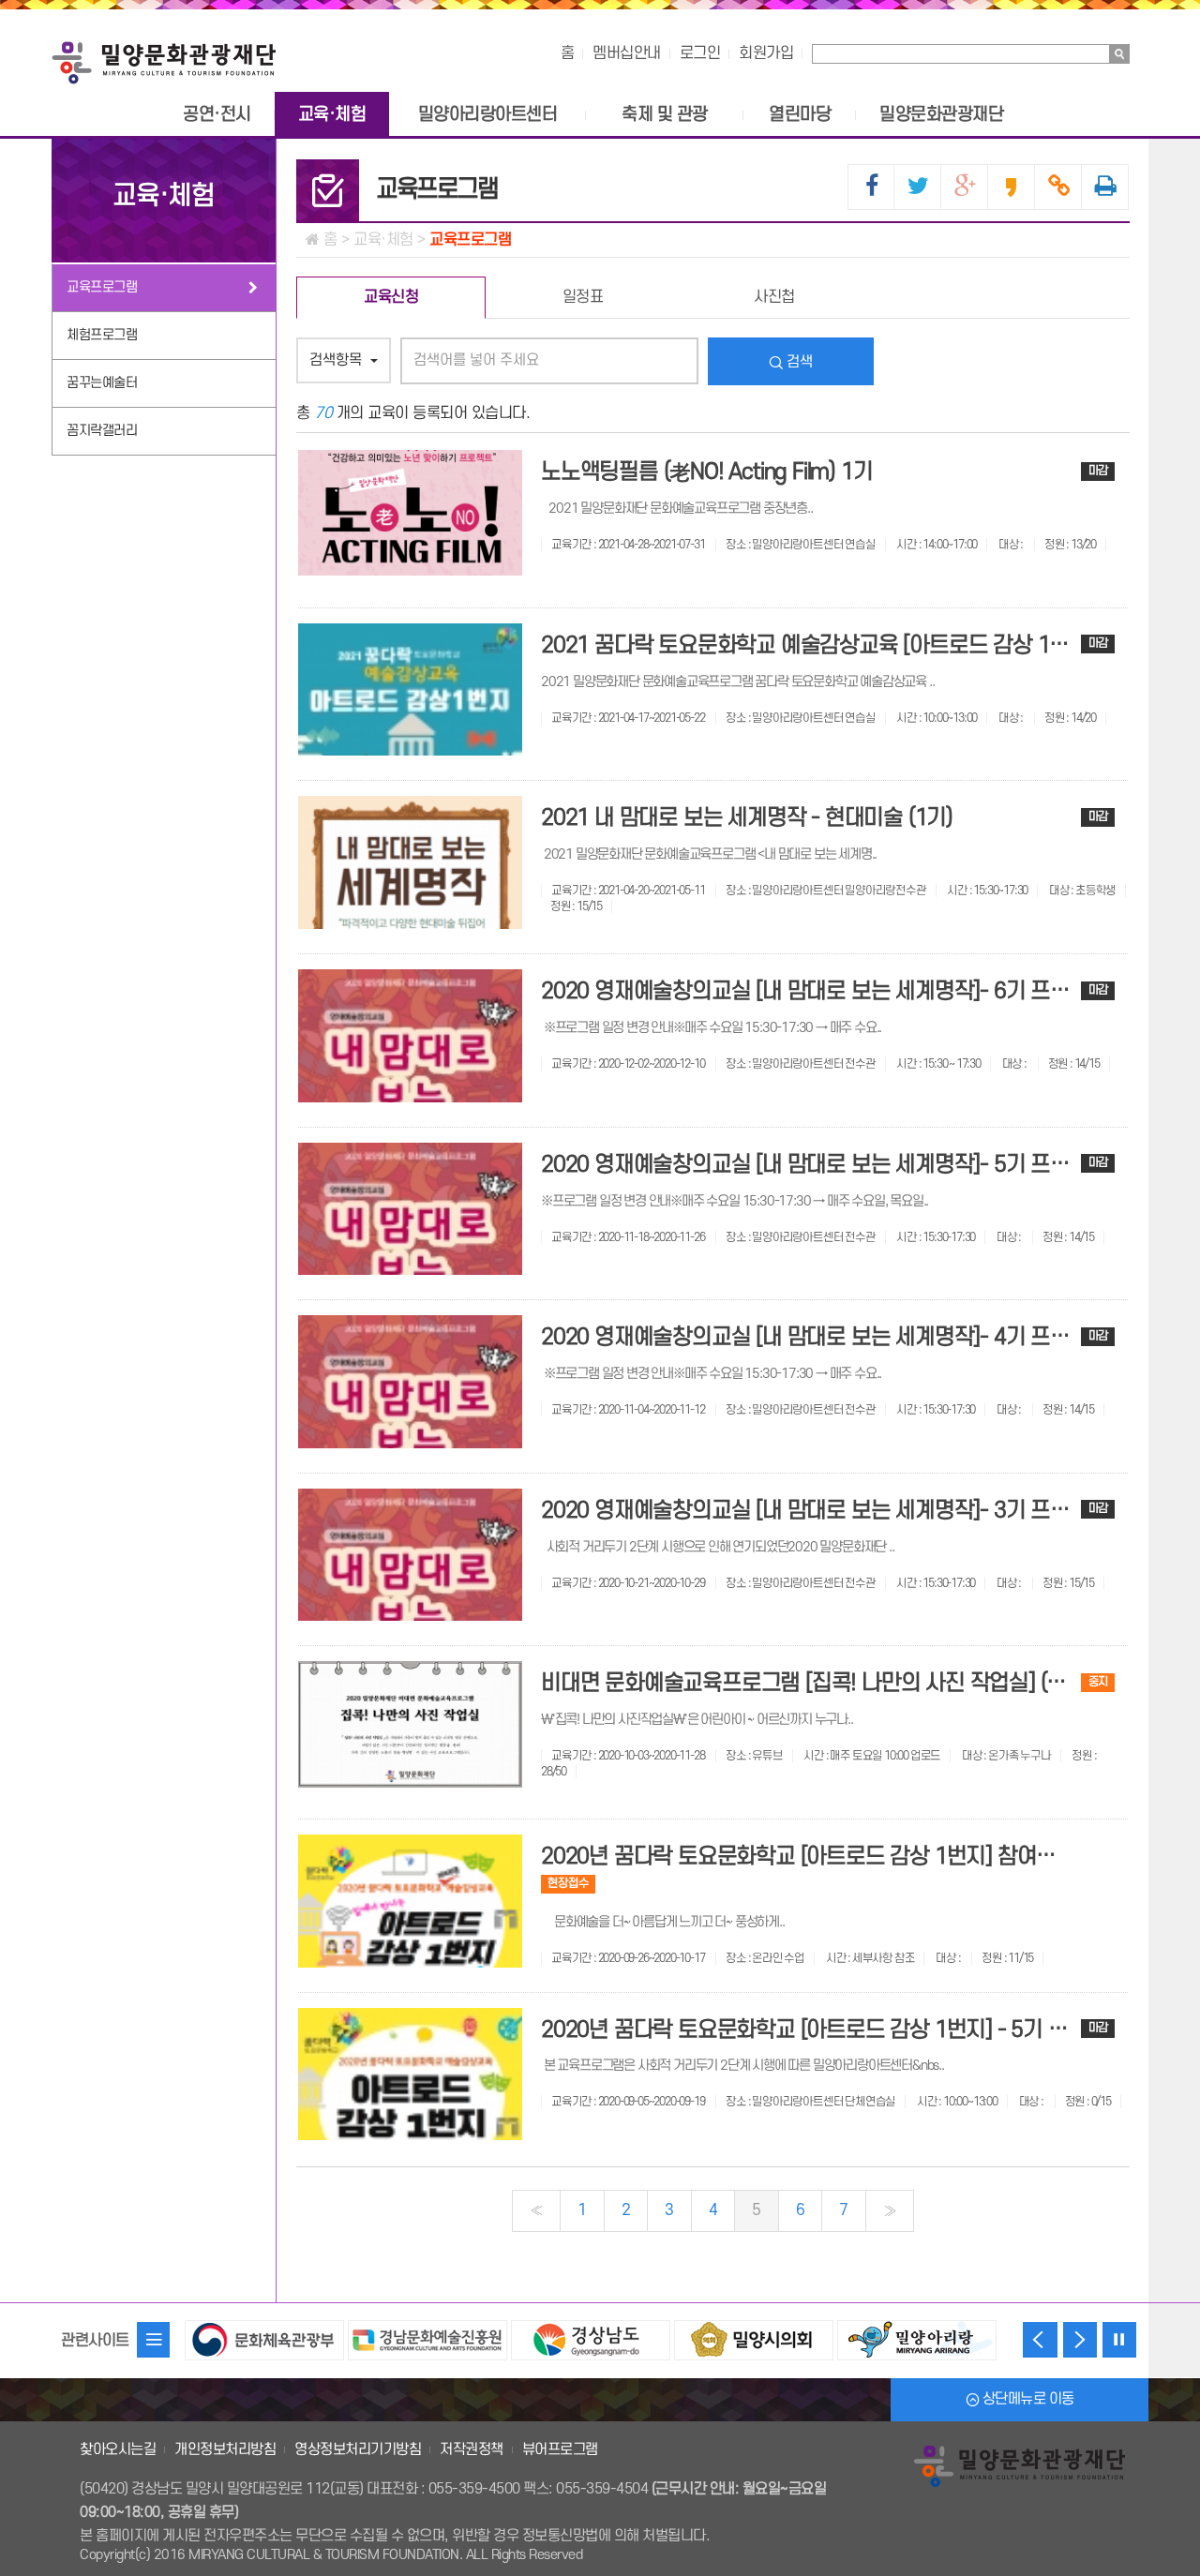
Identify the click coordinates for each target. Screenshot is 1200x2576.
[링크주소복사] (1058, 187)
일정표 (583, 297)
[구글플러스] (965, 187)
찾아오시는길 (118, 2449)
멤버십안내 (627, 53)
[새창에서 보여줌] (1105, 187)
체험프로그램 (102, 335)
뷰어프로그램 (560, 2449)
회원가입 (766, 53)
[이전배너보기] (1040, 2340)
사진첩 (774, 297)
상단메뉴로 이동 (1027, 2399)
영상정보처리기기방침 (358, 2449)
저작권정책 (472, 2449)
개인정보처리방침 (225, 2449)
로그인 (700, 53)
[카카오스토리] (1012, 187)
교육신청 (391, 297)
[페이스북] (872, 187)
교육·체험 (164, 196)
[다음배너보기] (1080, 2340)
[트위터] (918, 187)
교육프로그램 (102, 287)
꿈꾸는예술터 (102, 383)
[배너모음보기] (154, 2340)
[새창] (264, 2330)
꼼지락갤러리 (102, 431)
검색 (798, 362)
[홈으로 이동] (164, 57)
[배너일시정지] (1119, 2340)
